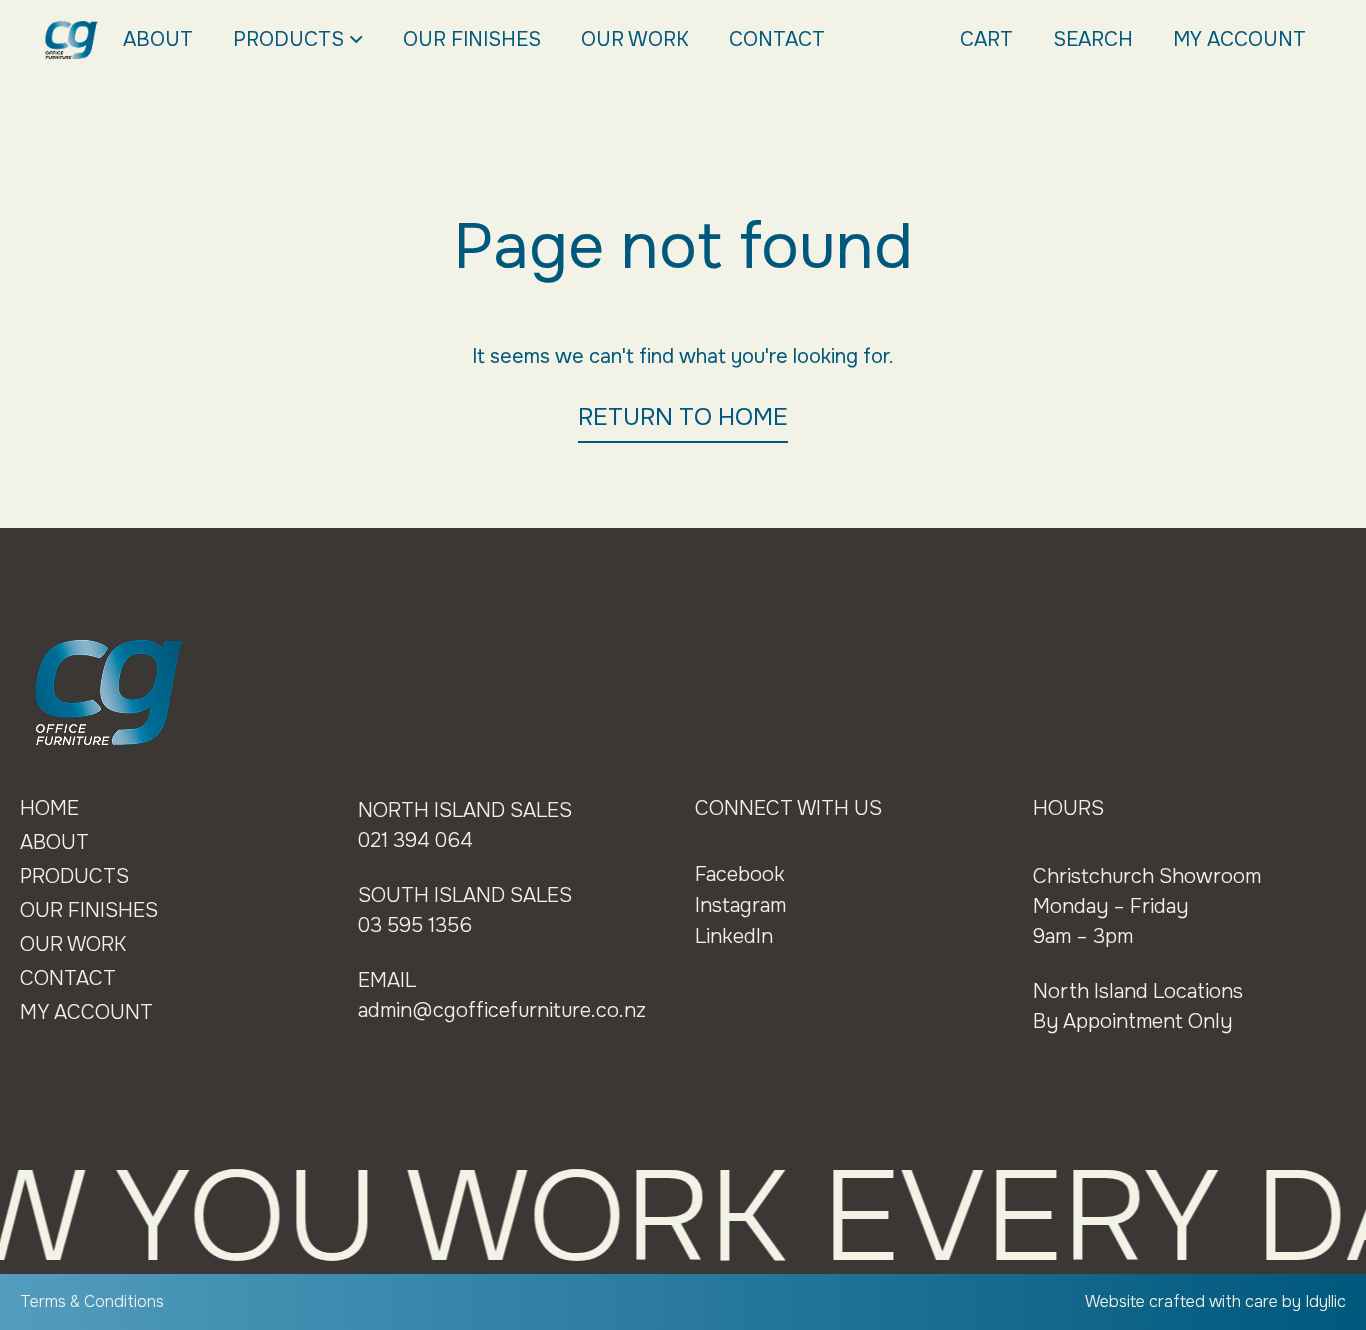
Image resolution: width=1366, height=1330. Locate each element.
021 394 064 (415, 840)
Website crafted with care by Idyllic (1215, 1301)
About (158, 39)
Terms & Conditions (92, 1301)
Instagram (740, 905)
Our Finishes (472, 39)
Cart (986, 39)
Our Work (635, 39)
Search (1093, 39)
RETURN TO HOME (683, 417)
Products (288, 39)
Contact (777, 39)
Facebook (740, 874)
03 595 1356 (415, 925)
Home (49, 808)
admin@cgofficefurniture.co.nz (502, 1010)
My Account (1239, 39)
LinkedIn (734, 936)
